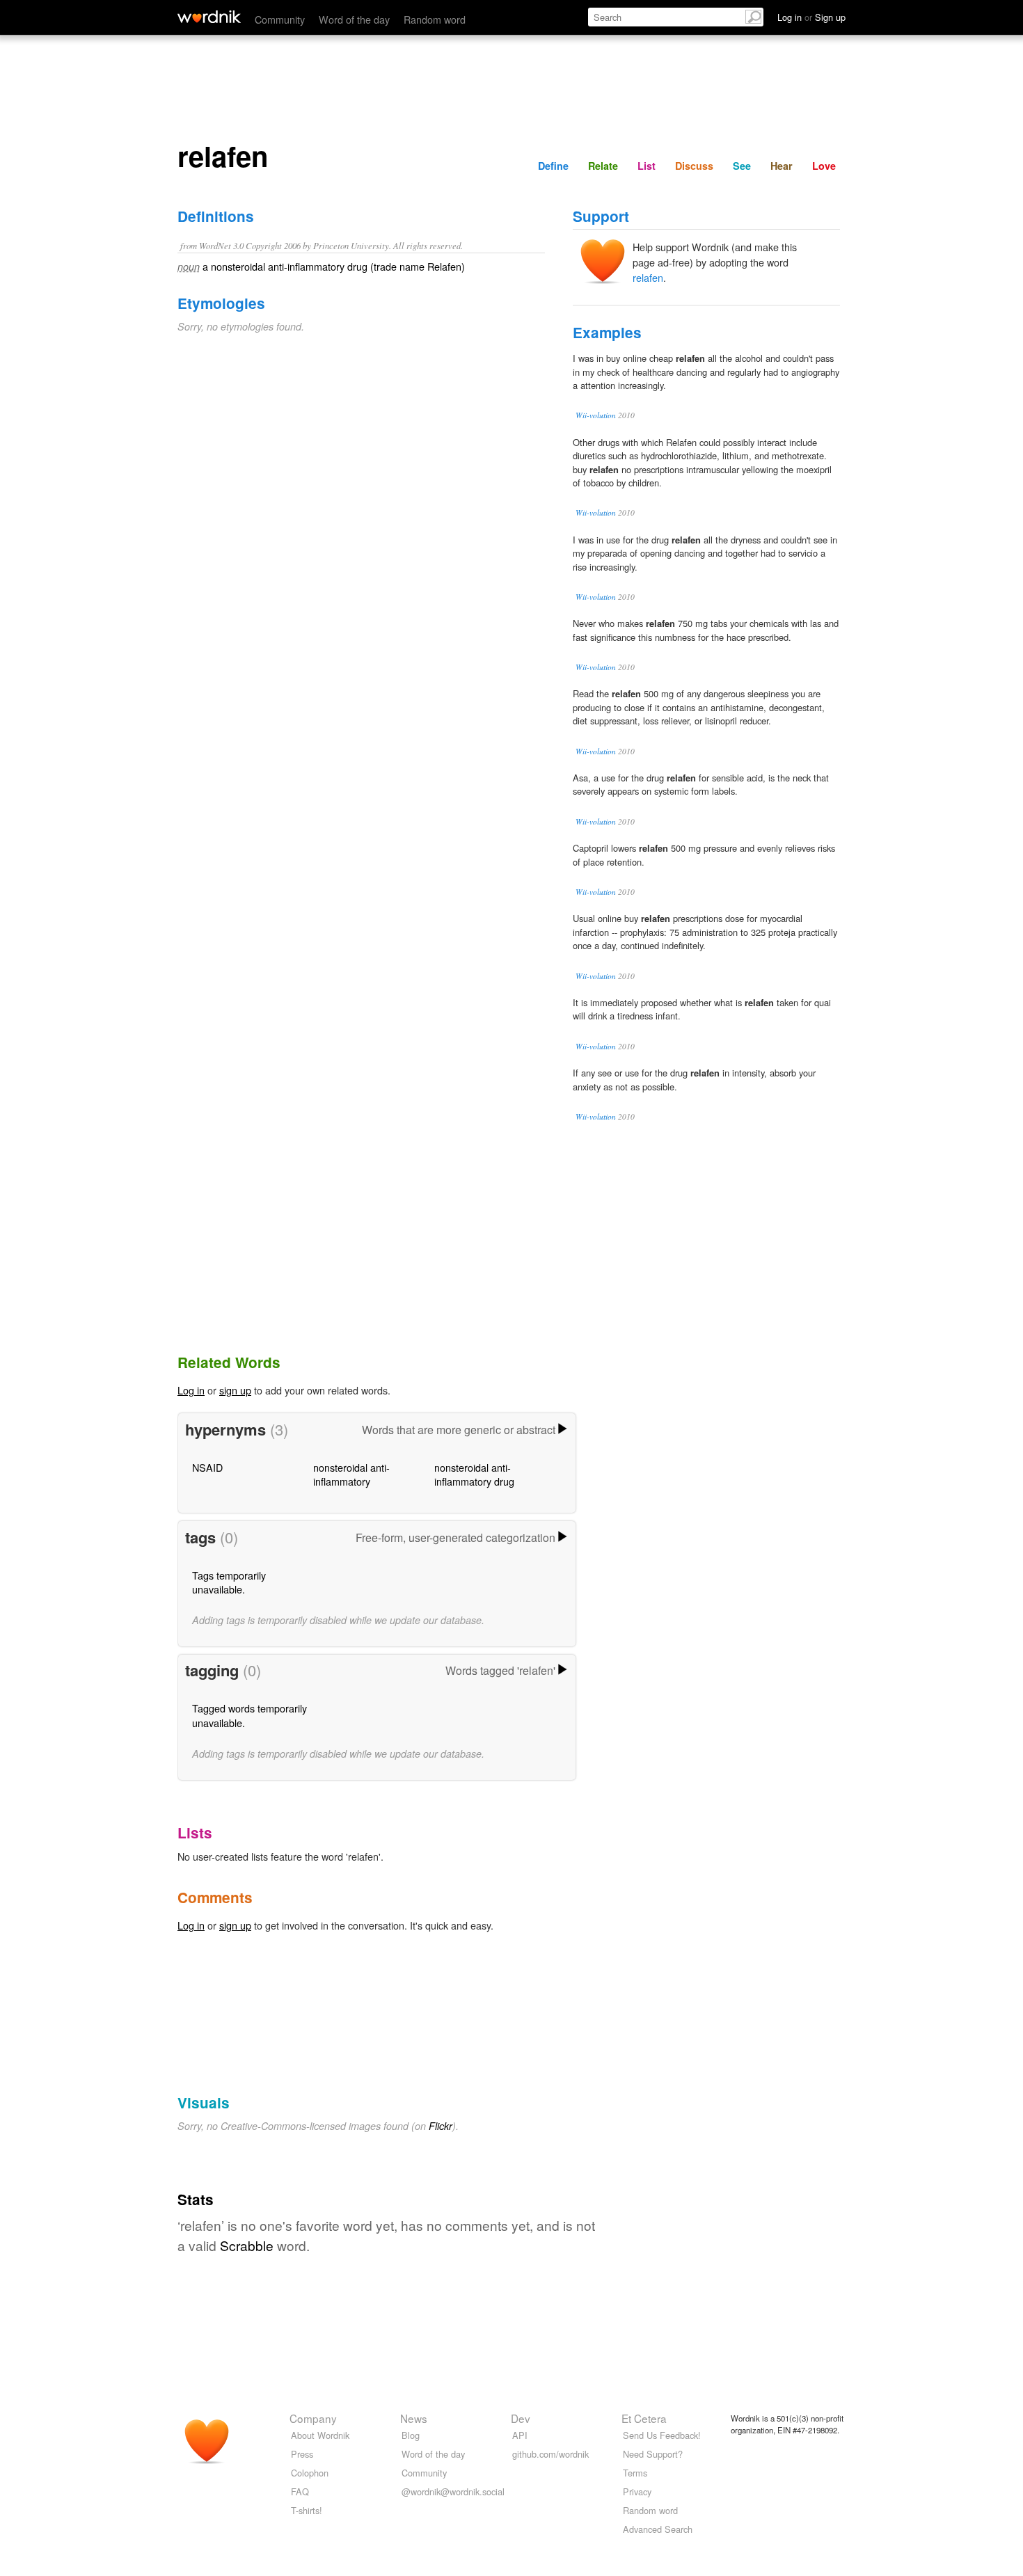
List (647, 166)
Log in (191, 1390)
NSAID (207, 1467)
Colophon (310, 2473)
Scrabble (247, 2245)
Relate (603, 166)
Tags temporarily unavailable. (229, 1582)
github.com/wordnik (550, 2454)
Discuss (694, 166)
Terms (635, 2473)
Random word (435, 19)
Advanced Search (658, 2529)
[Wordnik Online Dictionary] (209, 17)
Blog (411, 2435)
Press (302, 2454)
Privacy (637, 2491)
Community (280, 19)
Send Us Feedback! (662, 2435)
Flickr (441, 2126)
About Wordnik (320, 2435)
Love (824, 166)
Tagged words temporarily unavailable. (249, 1715)
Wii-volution (596, 415)
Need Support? (653, 2454)
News (414, 2418)
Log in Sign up (811, 17)
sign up (235, 1390)
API (520, 2435)
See (742, 166)
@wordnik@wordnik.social (453, 2491)
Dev (521, 2418)
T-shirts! (307, 2510)
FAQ (300, 2491)
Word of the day (354, 19)
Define (553, 166)
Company (313, 2418)
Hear (782, 166)
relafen (648, 277)
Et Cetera (644, 2418)
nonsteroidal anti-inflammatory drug (474, 1474)
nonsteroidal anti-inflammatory (351, 1474)
